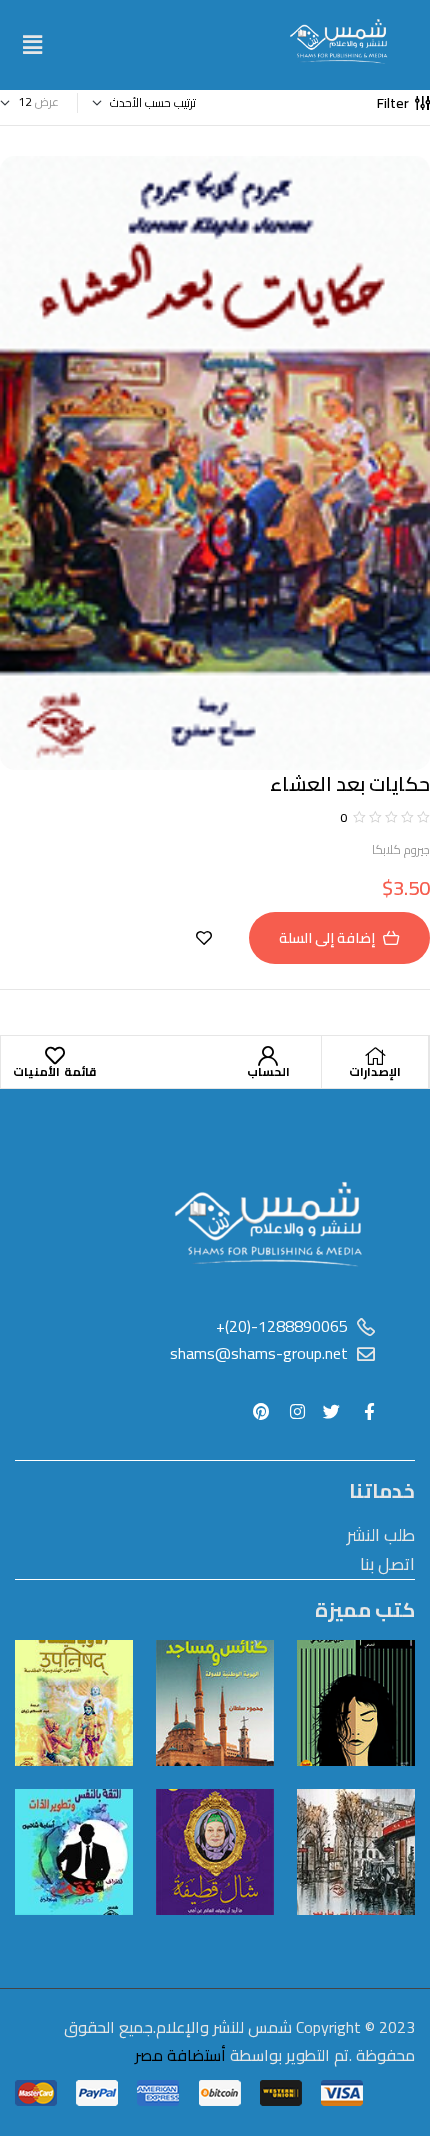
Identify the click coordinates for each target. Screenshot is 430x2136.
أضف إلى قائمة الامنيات (204, 938)
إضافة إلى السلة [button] (327, 938)
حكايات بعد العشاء (350, 783)
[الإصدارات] (375, 1056)
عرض (47, 102)
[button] (32, 44)
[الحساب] (268, 1056)
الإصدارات (375, 1071)
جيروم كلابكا (401, 849)
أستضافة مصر (180, 2055)
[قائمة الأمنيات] (55, 1056)
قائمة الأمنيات (54, 1071)
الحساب (268, 1071)
